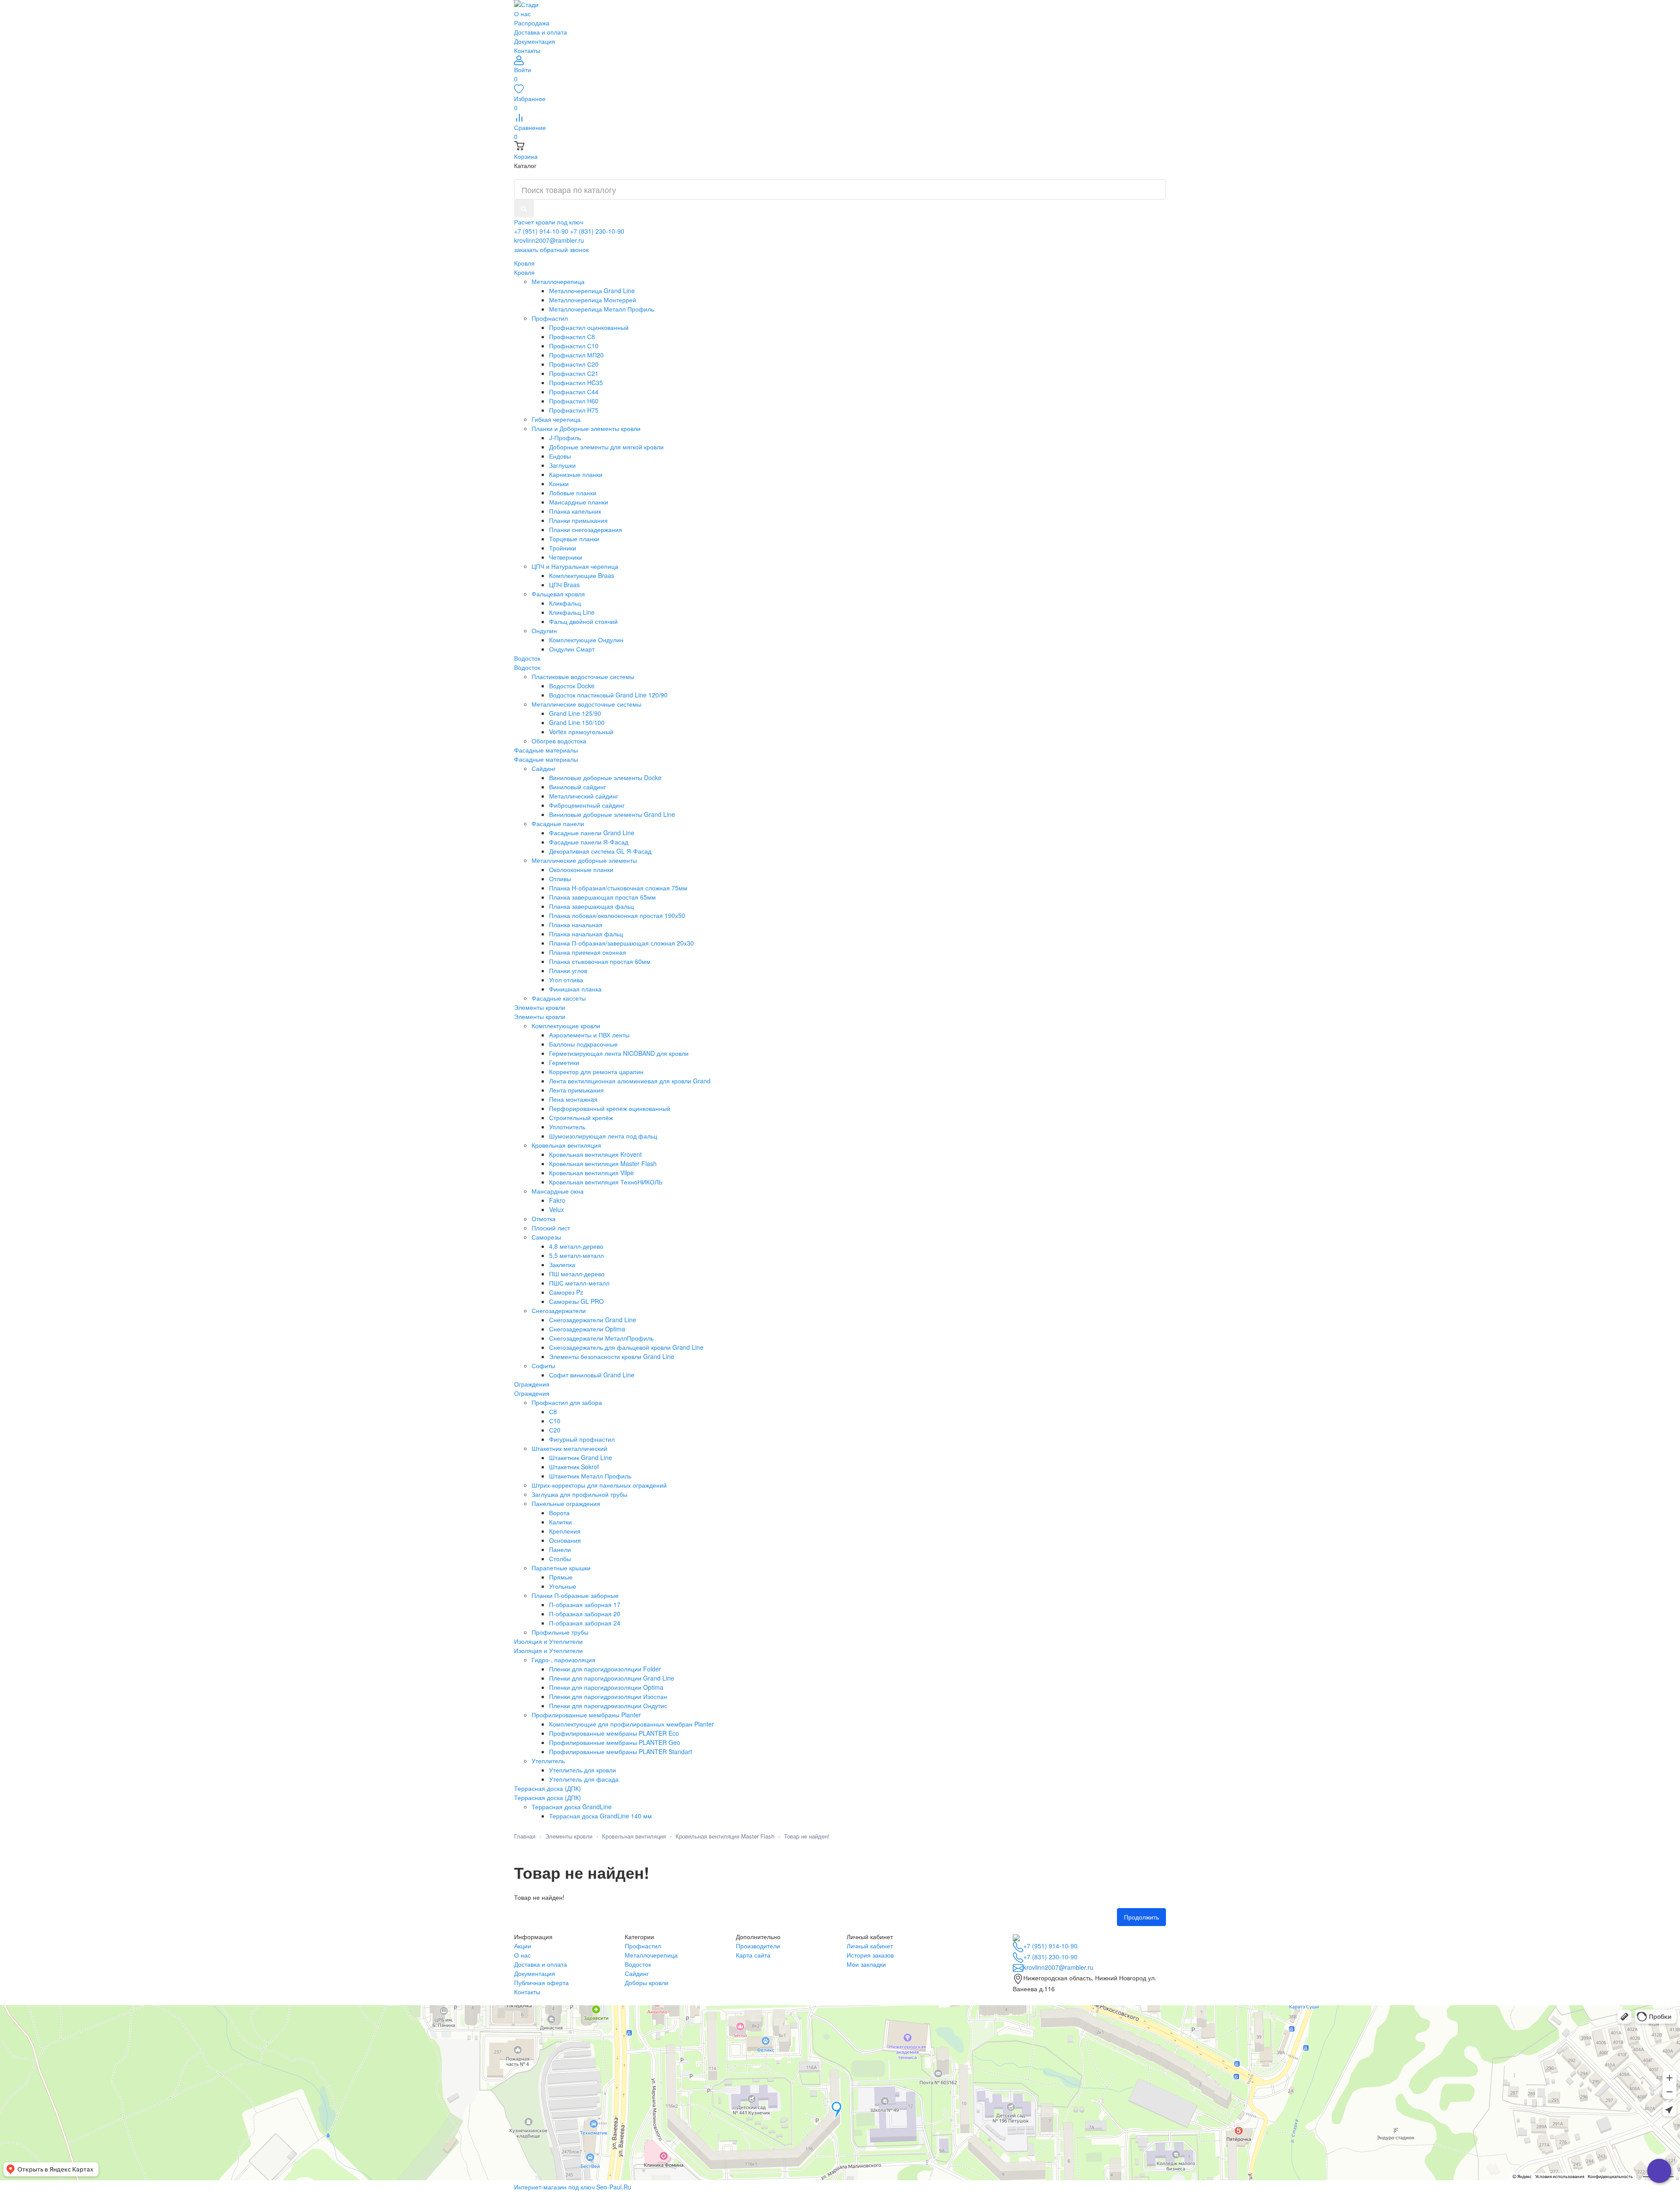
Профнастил (643, 1946)
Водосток (527, 667)
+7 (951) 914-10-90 (541, 231)
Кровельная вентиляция (634, 1836)
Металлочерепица (651, 1955)
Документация (535, 41)
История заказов (870, 1955)
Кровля (524, 272)
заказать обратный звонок (551, 249)
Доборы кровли (647, 1982)
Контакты (527, 50)
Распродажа (532, 23)
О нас (522, 14)
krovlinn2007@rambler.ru (549, 240)
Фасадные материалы (546, 759)
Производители (758, 1946)
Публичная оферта (541, 1982)
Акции (523, 1946)
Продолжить (1141, 1917)
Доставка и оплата (541, 32)
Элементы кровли (540, 1016)
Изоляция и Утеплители (548, 1650)
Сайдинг (637, 1973)
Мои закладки (866, 1964)
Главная (525, 1836)
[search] (524, 208)
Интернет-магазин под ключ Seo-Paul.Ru (573, 2187)
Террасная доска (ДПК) (548, 1797)
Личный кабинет (870, 1946)
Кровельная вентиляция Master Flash (725, 1836)
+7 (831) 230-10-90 (597, 231)
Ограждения (532, 1393)
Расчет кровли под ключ (549, 222)
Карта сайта (753, 1955)
